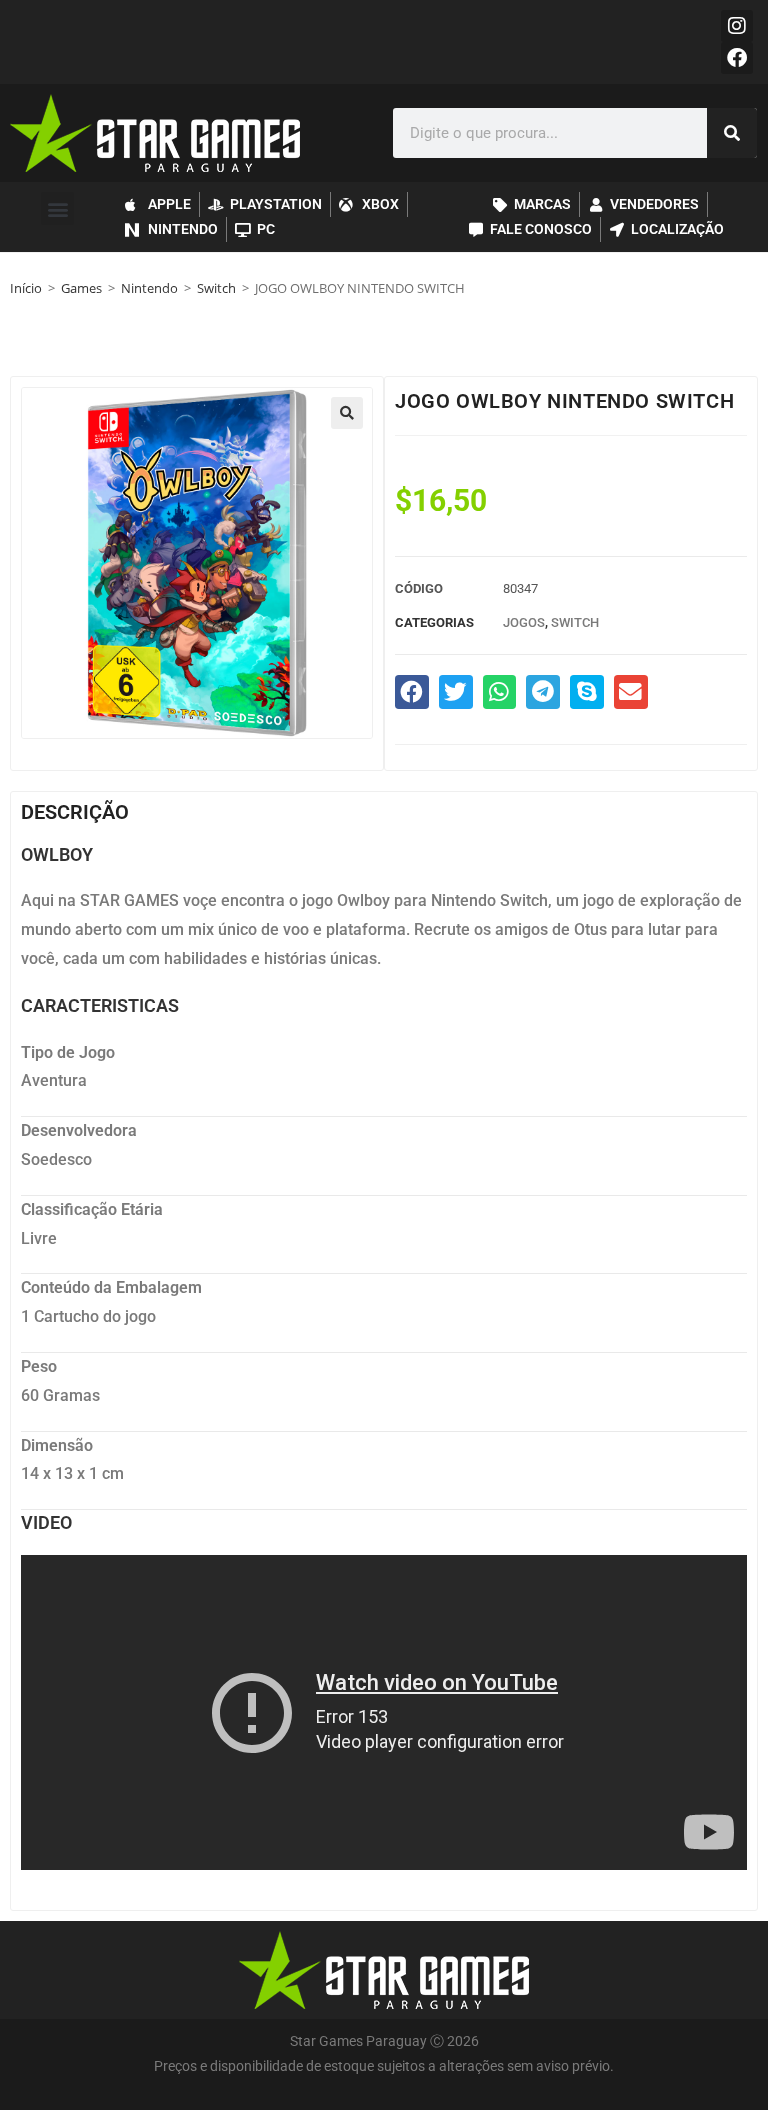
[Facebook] (737, 58)
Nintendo (149, 288)
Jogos (524, 622)
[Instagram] (737, 26)
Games (81, 288)
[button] (57, 208)
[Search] (732, 133)
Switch (216, 288)
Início (26, 288)
